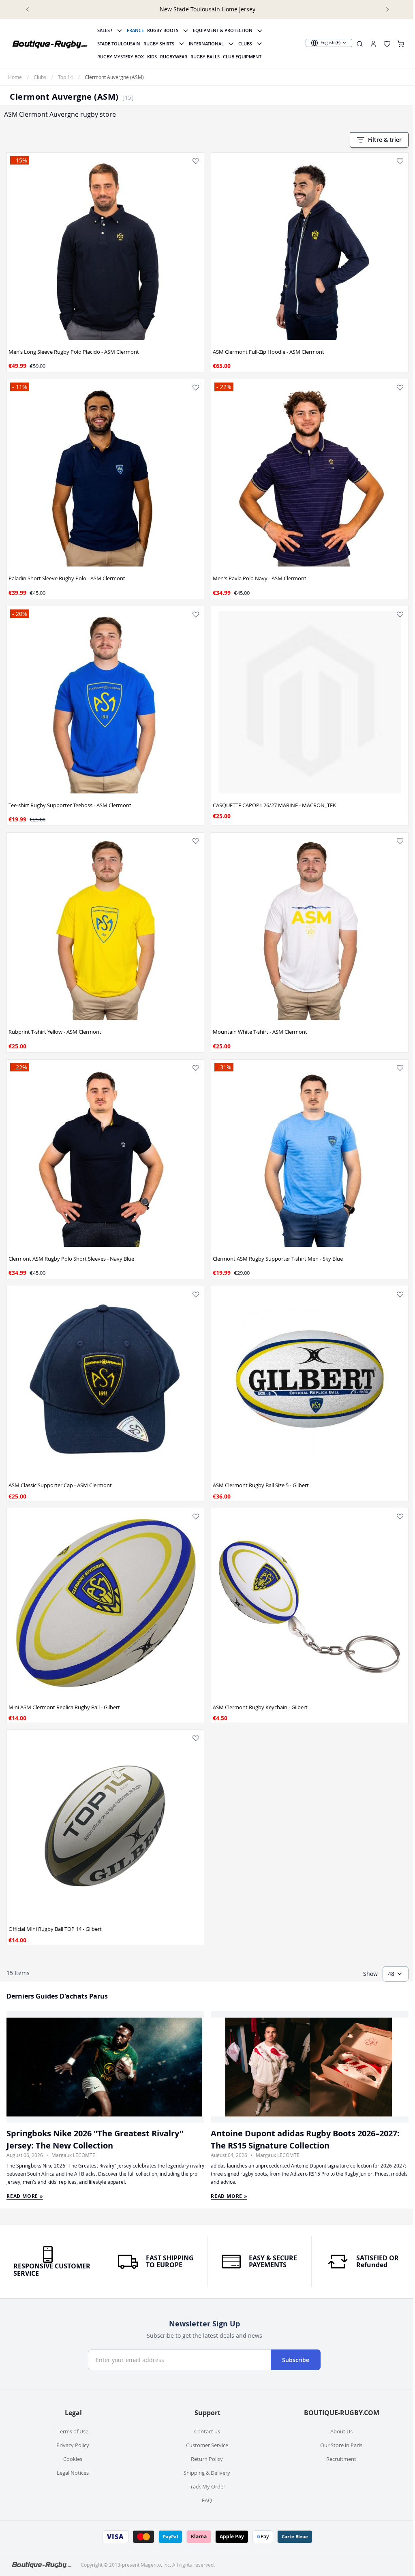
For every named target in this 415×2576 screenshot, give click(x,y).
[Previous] (28, 9)
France (135, 30)
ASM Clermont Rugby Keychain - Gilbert (260, 1707)
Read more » (25, 2196)
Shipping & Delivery (207, 2473)
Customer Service (207, 2445)
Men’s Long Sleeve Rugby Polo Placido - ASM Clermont (74, 352)
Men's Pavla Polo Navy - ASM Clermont (260, 578)
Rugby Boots (163, 30)
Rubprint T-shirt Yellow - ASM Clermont (55, 1032)
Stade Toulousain (119, 44)
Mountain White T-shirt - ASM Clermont (260, 1032)
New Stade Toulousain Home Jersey (207, 9)
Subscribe (296, 2360)
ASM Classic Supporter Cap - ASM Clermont (60, 1485)
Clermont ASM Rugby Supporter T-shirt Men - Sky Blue (278, 1259)
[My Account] (373, 44)
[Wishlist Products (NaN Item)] (387, 44)
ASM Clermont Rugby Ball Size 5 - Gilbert (261, 1485)
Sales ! (105, 30)
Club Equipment (242, 57)
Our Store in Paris (341, 2445)
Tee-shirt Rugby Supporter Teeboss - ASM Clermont (70, 805)
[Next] (387, 9)
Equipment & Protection (223, 30)
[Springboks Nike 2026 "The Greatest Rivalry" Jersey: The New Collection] (105, 2067)
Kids (152, 57)
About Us (341, 2431)
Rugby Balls (205, 57)
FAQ (207, 2500)
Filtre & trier (385, 140)
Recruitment (341, 2459)
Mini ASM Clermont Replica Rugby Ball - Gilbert (64, 1707)
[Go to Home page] (50, 44)
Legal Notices (73, 2473)
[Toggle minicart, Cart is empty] (401, 44)
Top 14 (65, 77)
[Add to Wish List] (196, 161)
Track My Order (207, 2486)
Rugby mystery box (121, 57)
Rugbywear (174, 57)
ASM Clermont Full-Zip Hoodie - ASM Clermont (268, 352)
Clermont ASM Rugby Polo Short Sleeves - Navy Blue (71, 1259)
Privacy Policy (73, 2445)
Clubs (245, 44)
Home (15, 77)
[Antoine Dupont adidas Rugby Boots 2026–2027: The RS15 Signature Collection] (310, 2067)
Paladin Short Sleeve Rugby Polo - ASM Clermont (67, 578)
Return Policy (207, 2459)
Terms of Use (73, 2431)
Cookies (73, 2459)
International (206, 44)
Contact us (207, 2431)
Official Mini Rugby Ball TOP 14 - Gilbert (55, 1929)
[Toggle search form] (360, 44)
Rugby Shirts (159, 44)
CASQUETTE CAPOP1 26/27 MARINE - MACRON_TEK (274, 805)
